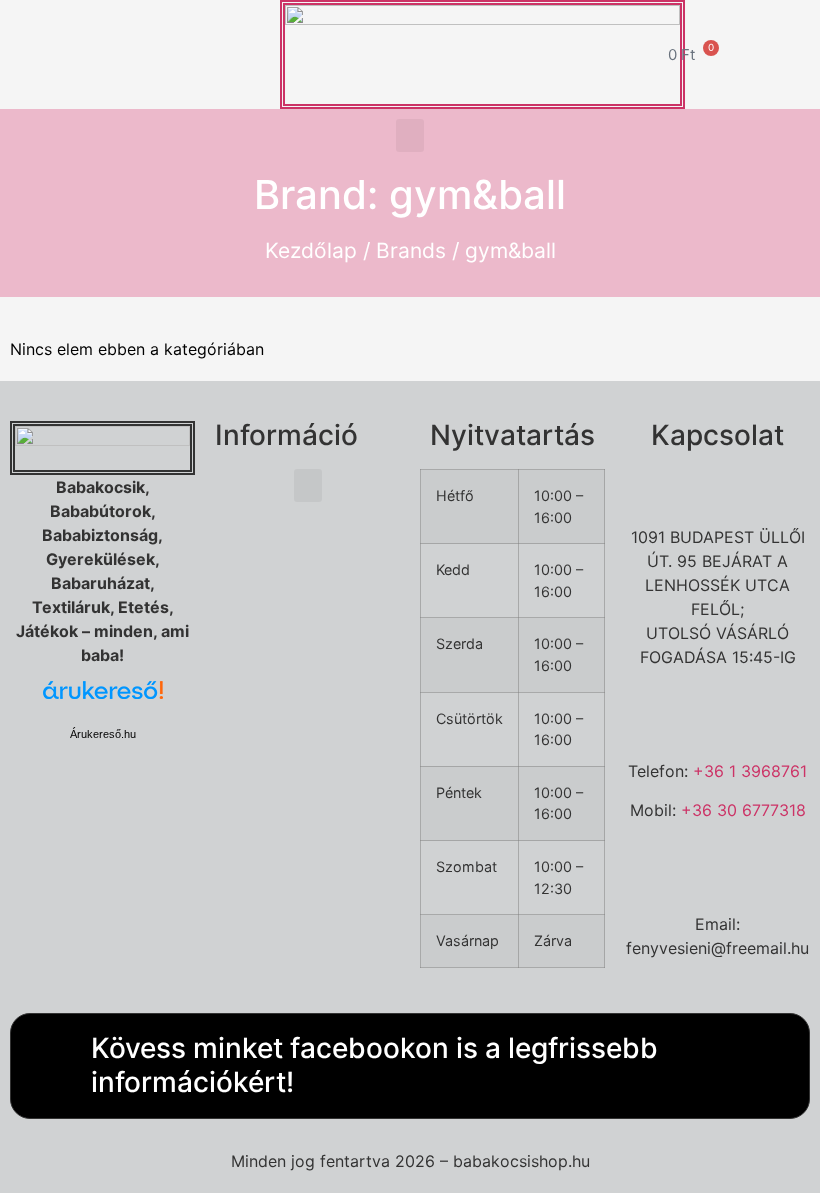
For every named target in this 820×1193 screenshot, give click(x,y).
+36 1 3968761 (750, 771)
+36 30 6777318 (743, 810)
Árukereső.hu (103, 734)
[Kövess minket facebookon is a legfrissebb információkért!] (46, 1066)
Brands (411, 250)
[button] (410, 135)
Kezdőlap (311, 250)
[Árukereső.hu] (103, 700)
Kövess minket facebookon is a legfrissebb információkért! (374, 1065)
